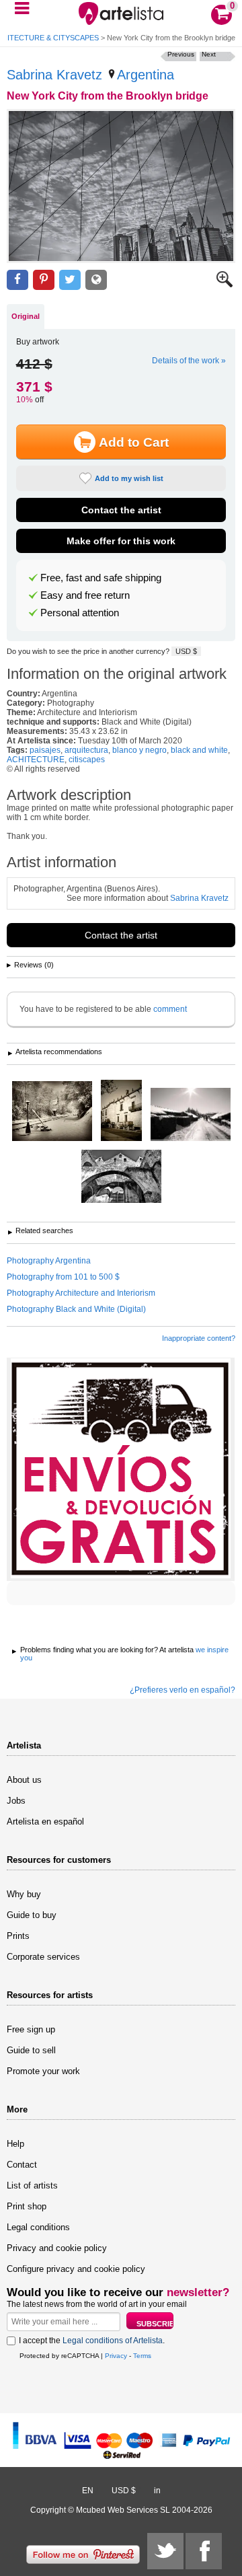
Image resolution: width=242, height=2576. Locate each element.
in (157, 2491)
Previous (181, 54)
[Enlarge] (225, 285)
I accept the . (92, 2341)
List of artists (32, 2185)
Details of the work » (189, 361)
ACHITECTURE (36, 760)
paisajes (45, 750)
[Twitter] (165, 2551)
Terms (142, 2356)
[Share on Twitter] (70, 280)
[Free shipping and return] (121, 1469)
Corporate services (43, 1957)
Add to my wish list (129, 478)
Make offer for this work (121, 541)
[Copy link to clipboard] (96, 280)
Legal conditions (38, 2227)
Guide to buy (32, 1915)
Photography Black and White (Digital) (76, 1309)
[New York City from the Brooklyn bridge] (121, 186)
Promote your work (43, 2071)
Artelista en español (45, 1821)
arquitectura (86, 750)
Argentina (146, 75)
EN (88, 2491)
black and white (199, 750)
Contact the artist (121, 510)
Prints (18, 1936)
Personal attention (80, 613)
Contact (22, 2165)
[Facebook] (204, 2551)
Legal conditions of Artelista (113, 2341)
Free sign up (31, 2029)
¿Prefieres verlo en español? (183, 1690)
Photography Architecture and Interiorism (81, 1293)
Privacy (116, 2356)
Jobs (16, 1801)
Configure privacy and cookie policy (76, 2269)
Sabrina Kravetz (54, 75)
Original (26, 316)
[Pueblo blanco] (191, 1115)
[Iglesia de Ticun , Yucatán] (121, 1177)
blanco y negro (139, 750)
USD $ (186, 651)
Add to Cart (134, 442)
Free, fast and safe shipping (101, 578)
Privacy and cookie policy (57, 2248)
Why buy (24, 1894)
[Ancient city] (121, 1111)
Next (209, 54)
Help (15, 2144)
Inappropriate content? (199, 1338)
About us (24, 1780)
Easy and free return (85, 595)
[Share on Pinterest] (44, 280)
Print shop (27, 2206)
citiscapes (87, 760)
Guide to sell (31, 2050)
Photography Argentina (49, 1261)
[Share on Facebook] (17, 280)
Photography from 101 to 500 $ (63, 1277)
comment (170, 1009)
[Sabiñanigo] (52, 1112)
